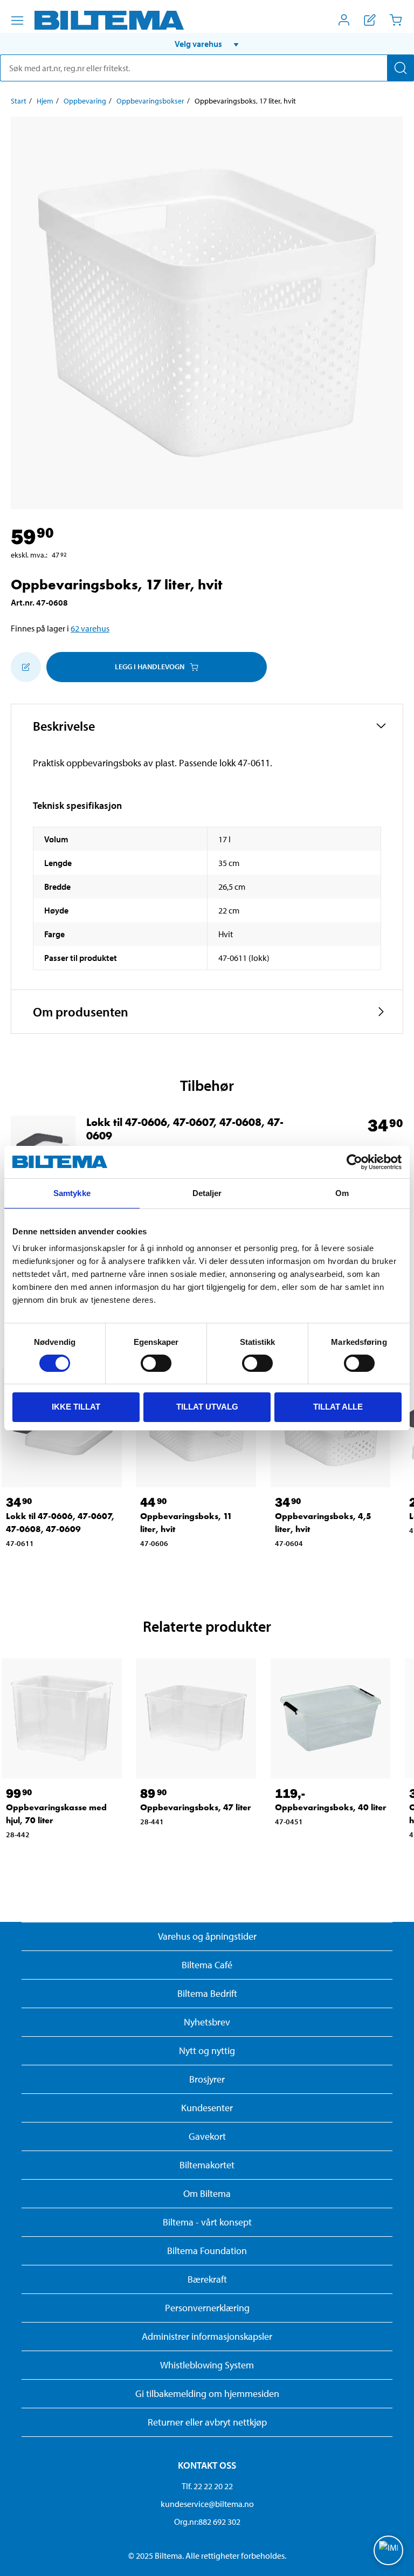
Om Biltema (207, 2193)
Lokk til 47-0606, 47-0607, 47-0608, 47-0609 (185, 1129)
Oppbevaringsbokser (150, 101)
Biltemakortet (207, 2165)
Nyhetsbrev (207, 2022)
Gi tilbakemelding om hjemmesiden (207, 2393)
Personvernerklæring (207, 2308)
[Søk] (401, 68)
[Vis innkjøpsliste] (370, 20)
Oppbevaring (85, 101)
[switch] (156, 1363)
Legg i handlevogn (150, 667)
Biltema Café (207, 1965)
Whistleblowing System (207, 2365)
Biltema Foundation (207, 2251)
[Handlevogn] (396, 20)
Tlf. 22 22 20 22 (207, 2486)
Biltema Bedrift (207, 1993)
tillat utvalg (207, 1407)
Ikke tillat (76, 1407)
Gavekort (207, 2136)
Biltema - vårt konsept (207, 2222)
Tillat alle (338, 1407)
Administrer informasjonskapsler (207, 2336)
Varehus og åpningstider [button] (207, 1936)
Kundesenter (207, 2108)
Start (19, 101)
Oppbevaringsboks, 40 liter (331, 1807)
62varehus (90, 628)
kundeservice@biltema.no (207, 2504)
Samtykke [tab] (72, 1193)
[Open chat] (388, 2550)
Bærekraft (207, 2279)
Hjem (45, 101)
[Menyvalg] (17, 20)
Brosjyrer (207, 2079)
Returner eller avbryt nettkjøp (207, 2422)
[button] (207, 44)
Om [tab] (342, 1193)
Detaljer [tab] (207, 1193)
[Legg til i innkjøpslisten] (26, 667)
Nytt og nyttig (207, 2051)
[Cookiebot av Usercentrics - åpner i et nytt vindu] (354, 1162)
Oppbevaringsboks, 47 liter (196, 1807)
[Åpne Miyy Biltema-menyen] (344, 20)
